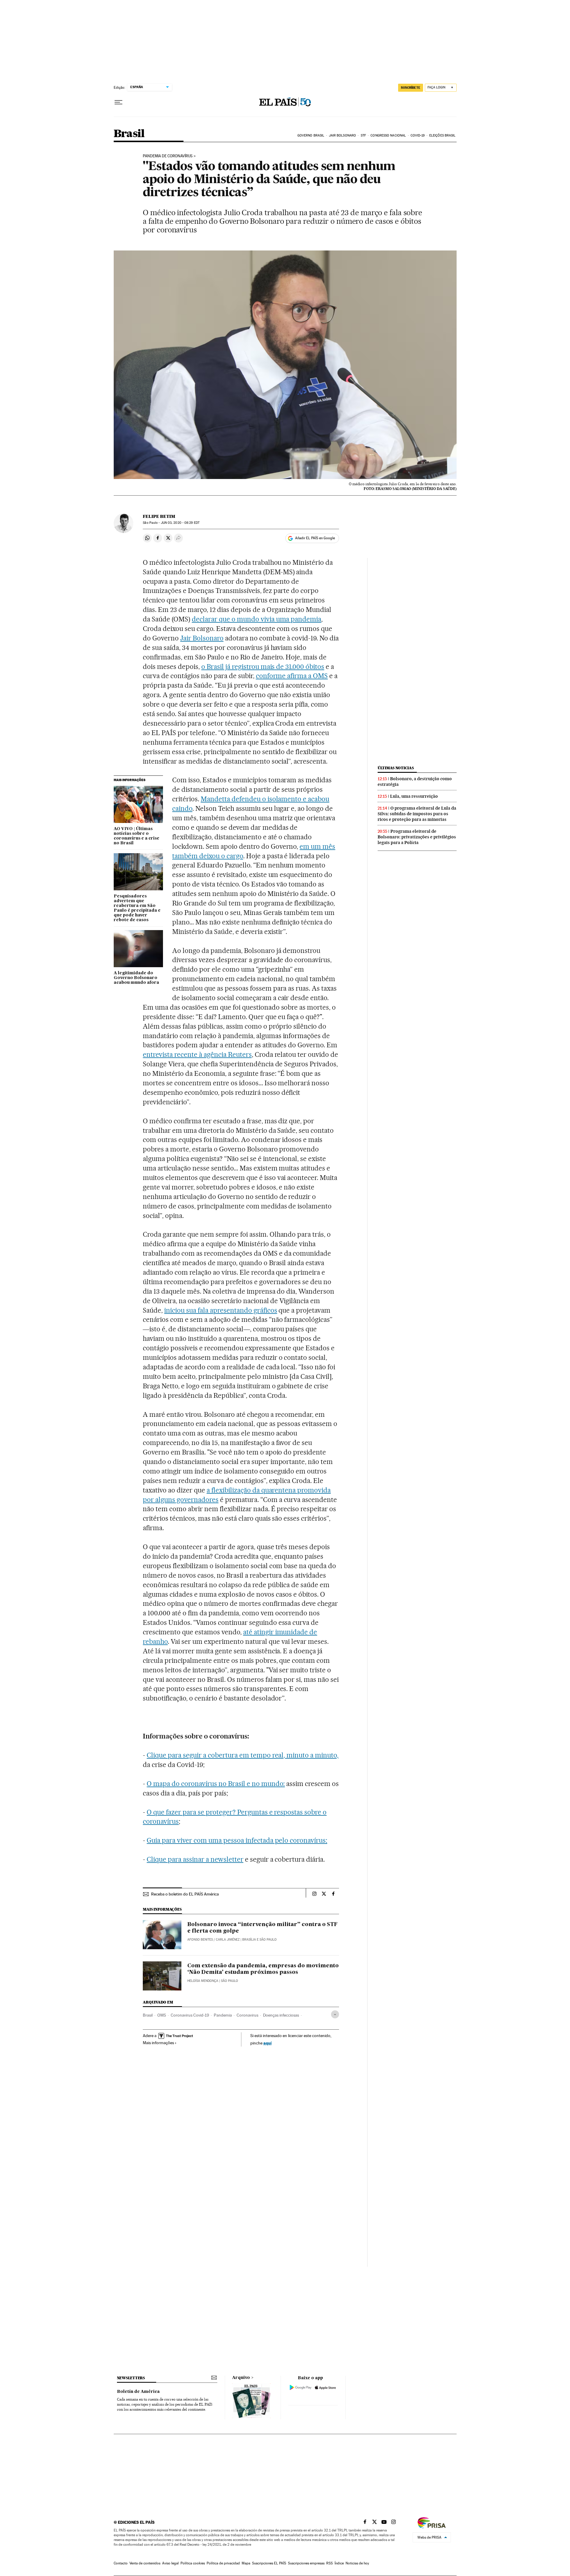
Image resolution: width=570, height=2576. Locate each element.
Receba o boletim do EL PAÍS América (185, 1894)
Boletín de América (138, 2392)
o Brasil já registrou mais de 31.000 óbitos (263, 667)
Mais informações (158, 2043)
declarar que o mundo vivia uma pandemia (256, 619)
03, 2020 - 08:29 (180, 523)
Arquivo (241, 2378)
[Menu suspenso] (118, 102)
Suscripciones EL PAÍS (269, 2563)
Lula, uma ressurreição (414, 796)
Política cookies (193, 2563)
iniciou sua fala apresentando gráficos (221, 1310)
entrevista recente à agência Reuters (197, 1054)
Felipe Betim (159, 516)
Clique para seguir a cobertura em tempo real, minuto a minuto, (243, 1755)
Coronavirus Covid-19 (190, 2015)
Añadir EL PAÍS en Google (315, 538)
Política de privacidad (223, 2563)
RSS (330, 2563)
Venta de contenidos (145, 2563)
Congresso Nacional (388, 135)
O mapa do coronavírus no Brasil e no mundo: (216, 1784)
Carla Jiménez (228, 1940)
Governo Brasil (311, 135)
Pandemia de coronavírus (168, 156)
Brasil (129, 134)
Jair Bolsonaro (342, 135)
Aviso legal (170, 2563)
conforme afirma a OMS (292, 676)
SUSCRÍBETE (411, 88)
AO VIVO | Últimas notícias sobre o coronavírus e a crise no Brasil (137, 836)
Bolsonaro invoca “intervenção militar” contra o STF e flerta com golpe (262, 1928)
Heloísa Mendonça (203, 1981)
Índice (339, 2563)
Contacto (121, 2563)
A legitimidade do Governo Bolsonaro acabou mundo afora (136, 978)
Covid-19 (418, 135)
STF (363, 135)
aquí (267, 2043)
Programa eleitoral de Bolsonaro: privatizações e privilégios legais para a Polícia (417, 837)
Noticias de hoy (357, 2563)
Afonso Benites (200, 1940)
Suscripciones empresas (306, 2563)
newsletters (131, 2378)
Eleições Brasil (442, 135)
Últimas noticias (396, 768)
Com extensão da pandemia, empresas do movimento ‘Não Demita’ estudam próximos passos (263, 1969)
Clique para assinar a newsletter (195, 1859)
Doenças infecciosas (281, 2015)
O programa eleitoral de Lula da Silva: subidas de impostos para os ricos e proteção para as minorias (417, 814)
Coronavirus (247, 2015)
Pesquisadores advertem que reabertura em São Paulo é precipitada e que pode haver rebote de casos (137, 908)
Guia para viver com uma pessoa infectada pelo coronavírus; (237, 1840)
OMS (162, 2015)
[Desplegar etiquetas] (335, 2014)
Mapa (246, 2563)
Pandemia (223, 2015)
